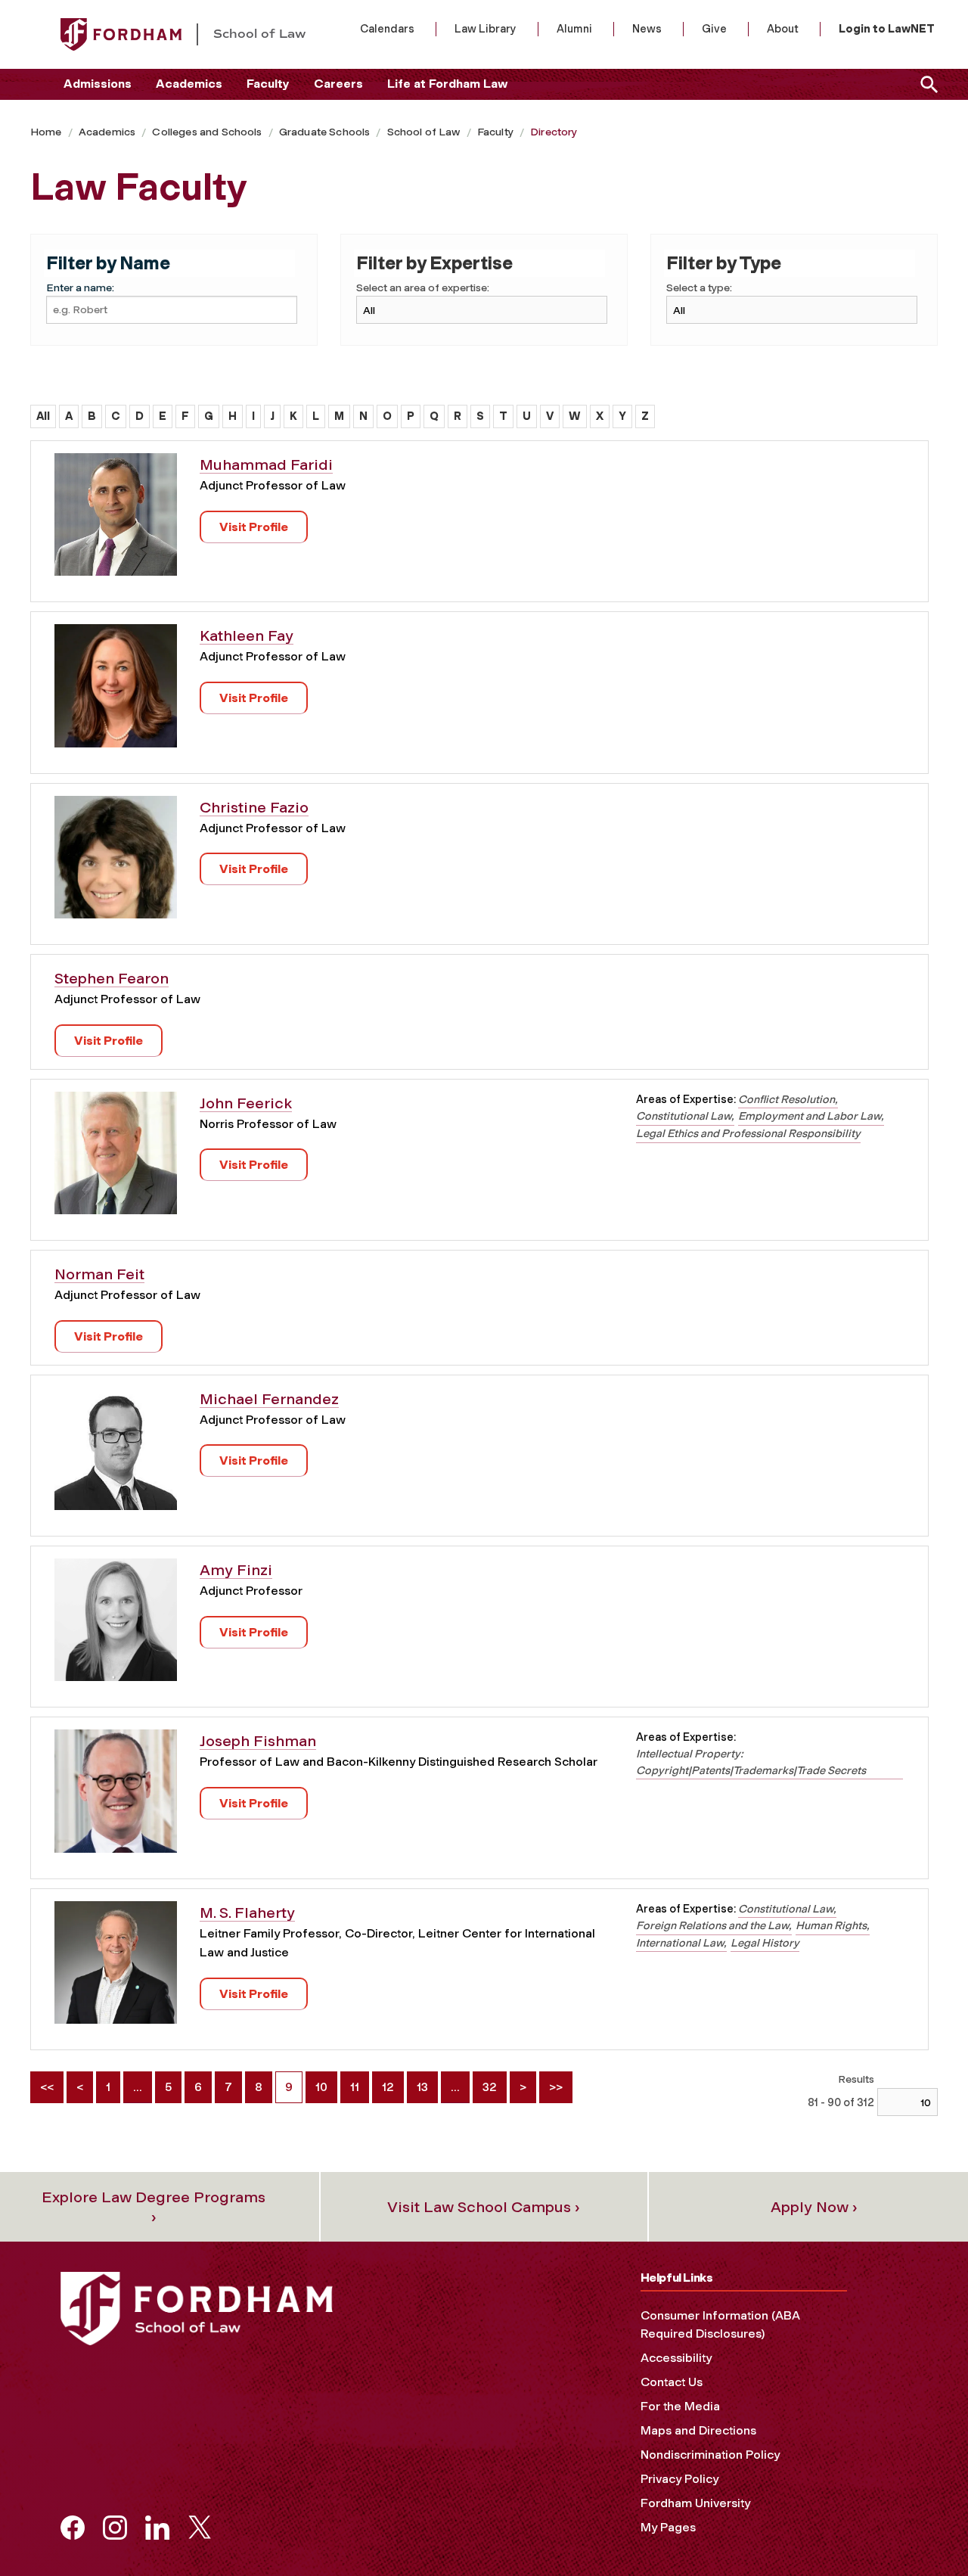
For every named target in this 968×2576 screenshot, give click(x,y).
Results (856, 2079)
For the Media (680, 2406)
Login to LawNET (887, 29)
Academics (189, 84)
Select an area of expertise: (423, 288)
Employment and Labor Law (810, 1116)
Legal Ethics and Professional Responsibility (748, 1133)
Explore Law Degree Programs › (154, 2207)
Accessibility (676, 2358)
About (783, 29)
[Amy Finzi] (116, 1625)
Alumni (574, 29)
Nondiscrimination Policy (710, 2455)
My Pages (668, 2527)
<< (47, 2087)
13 (422, 2087)
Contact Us (672, 2382)
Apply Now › (814, 2207)
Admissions (98, 84)
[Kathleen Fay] (116, 691)
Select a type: (699, 288)
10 (321, 2087)
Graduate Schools (325, 132)
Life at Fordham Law (447, 84)
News (647, 29)
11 (355, 2087)
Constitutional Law (684, 1116)
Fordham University (695, 2503)
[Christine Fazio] (116, 863)
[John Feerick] (116, 1159)
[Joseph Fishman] (116, 1796)
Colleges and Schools (207, 132)
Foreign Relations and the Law (712, 1925)
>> (556, 2087)
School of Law (424, 132)
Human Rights (831, 1925)
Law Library (486, 29)
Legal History (765, 1943)
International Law (680, 1943)
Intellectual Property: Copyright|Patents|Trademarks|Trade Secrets (751, 1762)
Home (46, 132)
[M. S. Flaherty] (116, 1967)
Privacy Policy (679, 2479)
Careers (338, 84)
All (43, 416)
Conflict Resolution (786, 1099)
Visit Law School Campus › (484, 2207)
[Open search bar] (926, 84)
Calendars (387, 29)
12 (388, 2087)
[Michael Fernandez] (116, 1454)
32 (490, 2087)
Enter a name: (80, 288)
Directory (554, 132)
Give (714, 29)
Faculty (268, 84)
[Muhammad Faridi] (116, 520)
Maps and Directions (698, 2430)
